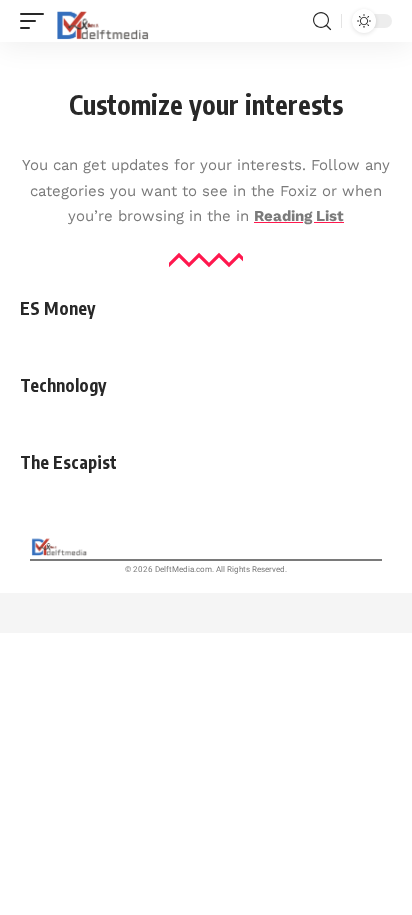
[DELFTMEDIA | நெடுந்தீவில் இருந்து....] (104, 21)
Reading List (299, 216)
